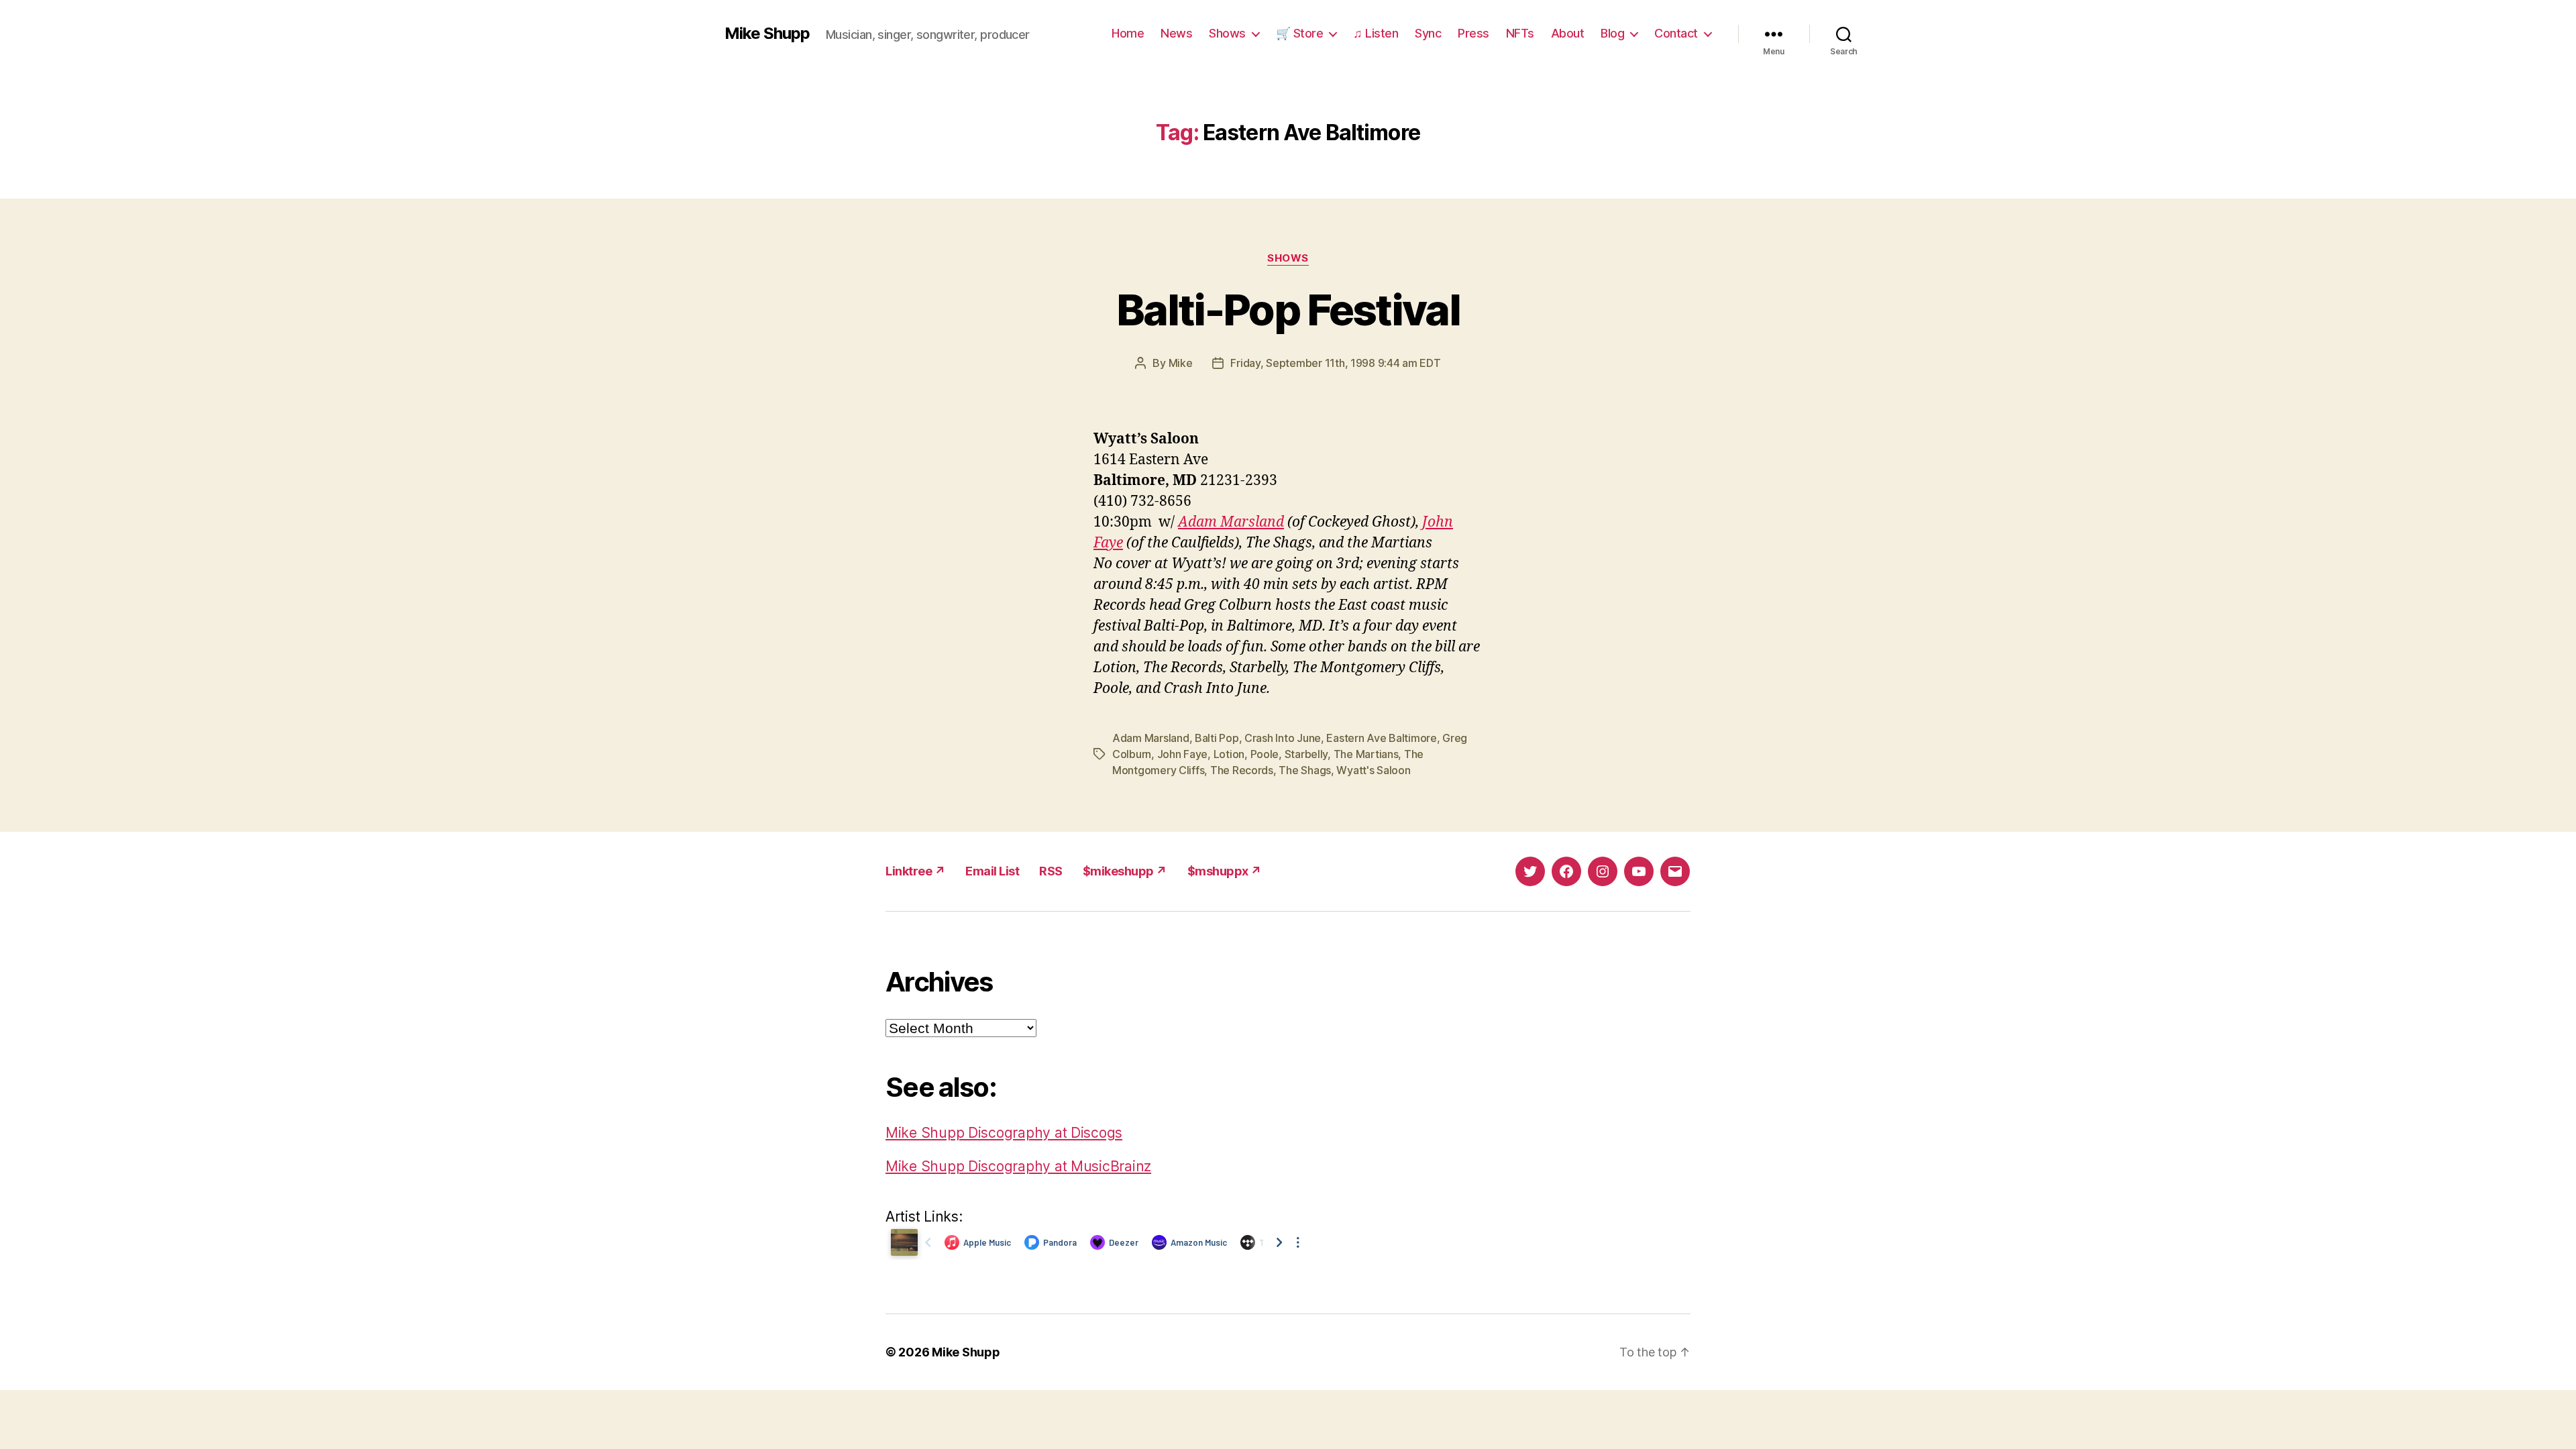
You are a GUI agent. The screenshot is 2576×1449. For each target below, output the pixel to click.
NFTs (1520, 33)
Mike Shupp (767, 34)
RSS (1051, 871)
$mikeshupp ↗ (1125, 871)
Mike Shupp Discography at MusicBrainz (1018, 1166)
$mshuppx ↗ (1225, 871)
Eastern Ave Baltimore (1381, 738)
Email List (992, 871)
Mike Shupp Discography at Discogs (1004, 1133)
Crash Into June (1283, 738)
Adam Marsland (1231, 522)
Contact (1676, 33)
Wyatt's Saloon (1373, 770)
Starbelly (1306, 754)
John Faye (1183, 754)
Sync (1428, 33)
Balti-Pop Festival (1288, 310)
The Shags (1305, 770)
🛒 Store (1300, 33)
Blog (1612, 33)
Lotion (1229, 754)
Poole (1265, 754)
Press (1473, 33)
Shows (1227, 33)
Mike (1181, 363)
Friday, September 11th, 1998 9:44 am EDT (1335, 363)
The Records (1242, 770)
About (1568, 33)
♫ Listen (1376, 33)
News (1176, 33)
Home (1128, 33)
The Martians (1366, 754)
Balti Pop (1217, 738)
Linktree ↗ (915, 871)
